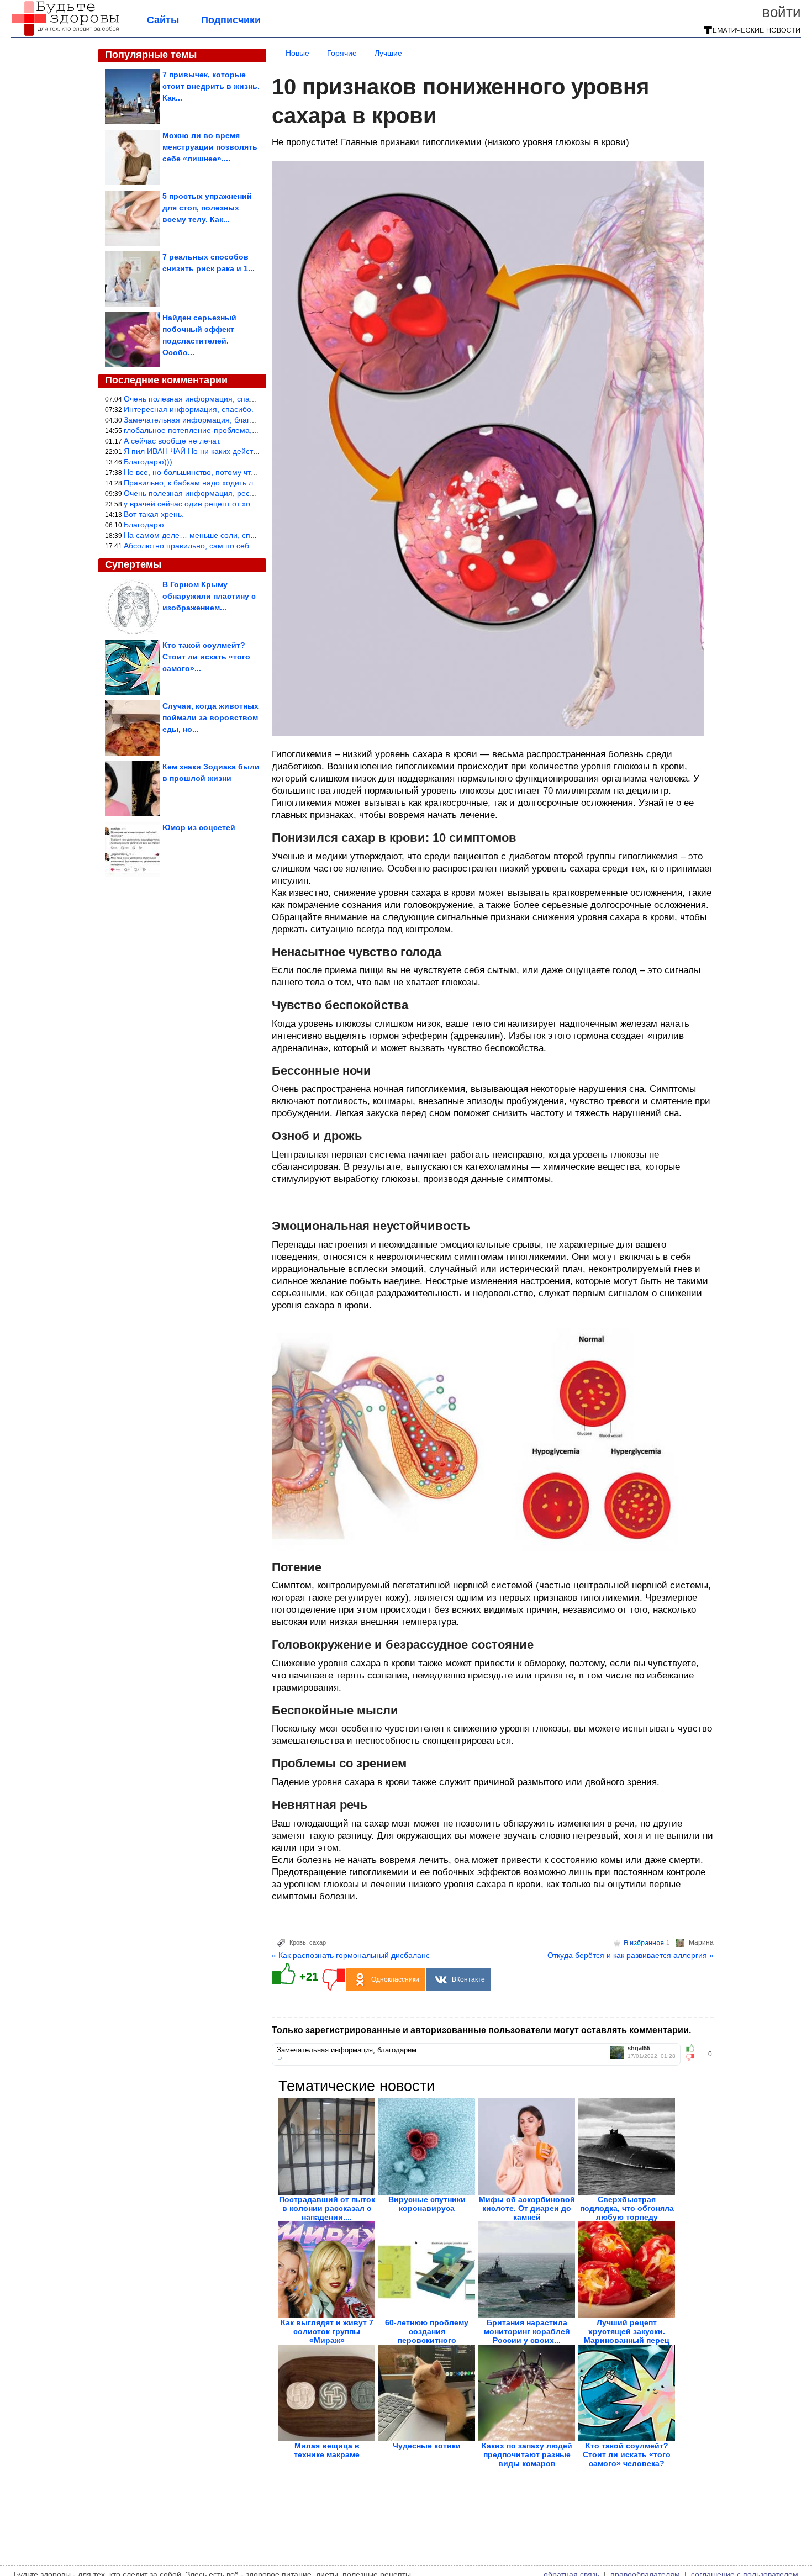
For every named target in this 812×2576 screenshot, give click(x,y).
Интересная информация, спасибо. (189, 409)
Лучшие (388, 53)
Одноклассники (395, 1979)
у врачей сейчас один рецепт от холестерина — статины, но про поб (249, 504)
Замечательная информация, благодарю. (200, 420)
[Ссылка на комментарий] (280, 2058)
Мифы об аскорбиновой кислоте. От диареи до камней (527, 2208)
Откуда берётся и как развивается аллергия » (631, 1955)
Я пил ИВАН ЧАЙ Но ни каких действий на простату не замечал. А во (249, 451)
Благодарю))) (148, 462)
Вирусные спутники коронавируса (427, 2204)
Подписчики (231, 20)
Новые (297, 53)
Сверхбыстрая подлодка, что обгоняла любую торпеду (627, 2208)
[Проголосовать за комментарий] (694, 2057)
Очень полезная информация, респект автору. (209, 493)
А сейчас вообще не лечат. (172, 441)
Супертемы (133, 564)
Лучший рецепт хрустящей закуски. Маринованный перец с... (627, 2336)
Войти (782, 12)
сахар (318, 1942)
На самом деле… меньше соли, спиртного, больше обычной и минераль (256, 535)
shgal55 (639, 2048)
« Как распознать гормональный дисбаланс (351, 1955)
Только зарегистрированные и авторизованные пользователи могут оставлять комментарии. (481, 2030)
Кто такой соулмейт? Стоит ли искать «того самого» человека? (627, 2454)
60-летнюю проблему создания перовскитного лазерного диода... (427, 2336)
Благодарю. (145, 525)
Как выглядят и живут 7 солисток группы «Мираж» (327, 2331)
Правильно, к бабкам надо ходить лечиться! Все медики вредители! (247, 483)
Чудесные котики (427, 2446)
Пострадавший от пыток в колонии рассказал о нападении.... (327, 2208)
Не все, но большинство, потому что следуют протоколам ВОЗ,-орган (250, 472)
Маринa (701, 1942)
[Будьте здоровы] (65, 34)
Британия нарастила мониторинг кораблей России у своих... (527, 2331)
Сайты (163, 20)
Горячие (342, 53)
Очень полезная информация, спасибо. (196, 399)
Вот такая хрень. (154, 514)
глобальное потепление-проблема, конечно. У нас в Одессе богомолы (252, 430)
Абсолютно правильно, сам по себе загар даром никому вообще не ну (252, 546)
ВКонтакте (468, 1979)
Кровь (298, 1942)
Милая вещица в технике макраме (327, 2450)
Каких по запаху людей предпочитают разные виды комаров (527, 2454)
